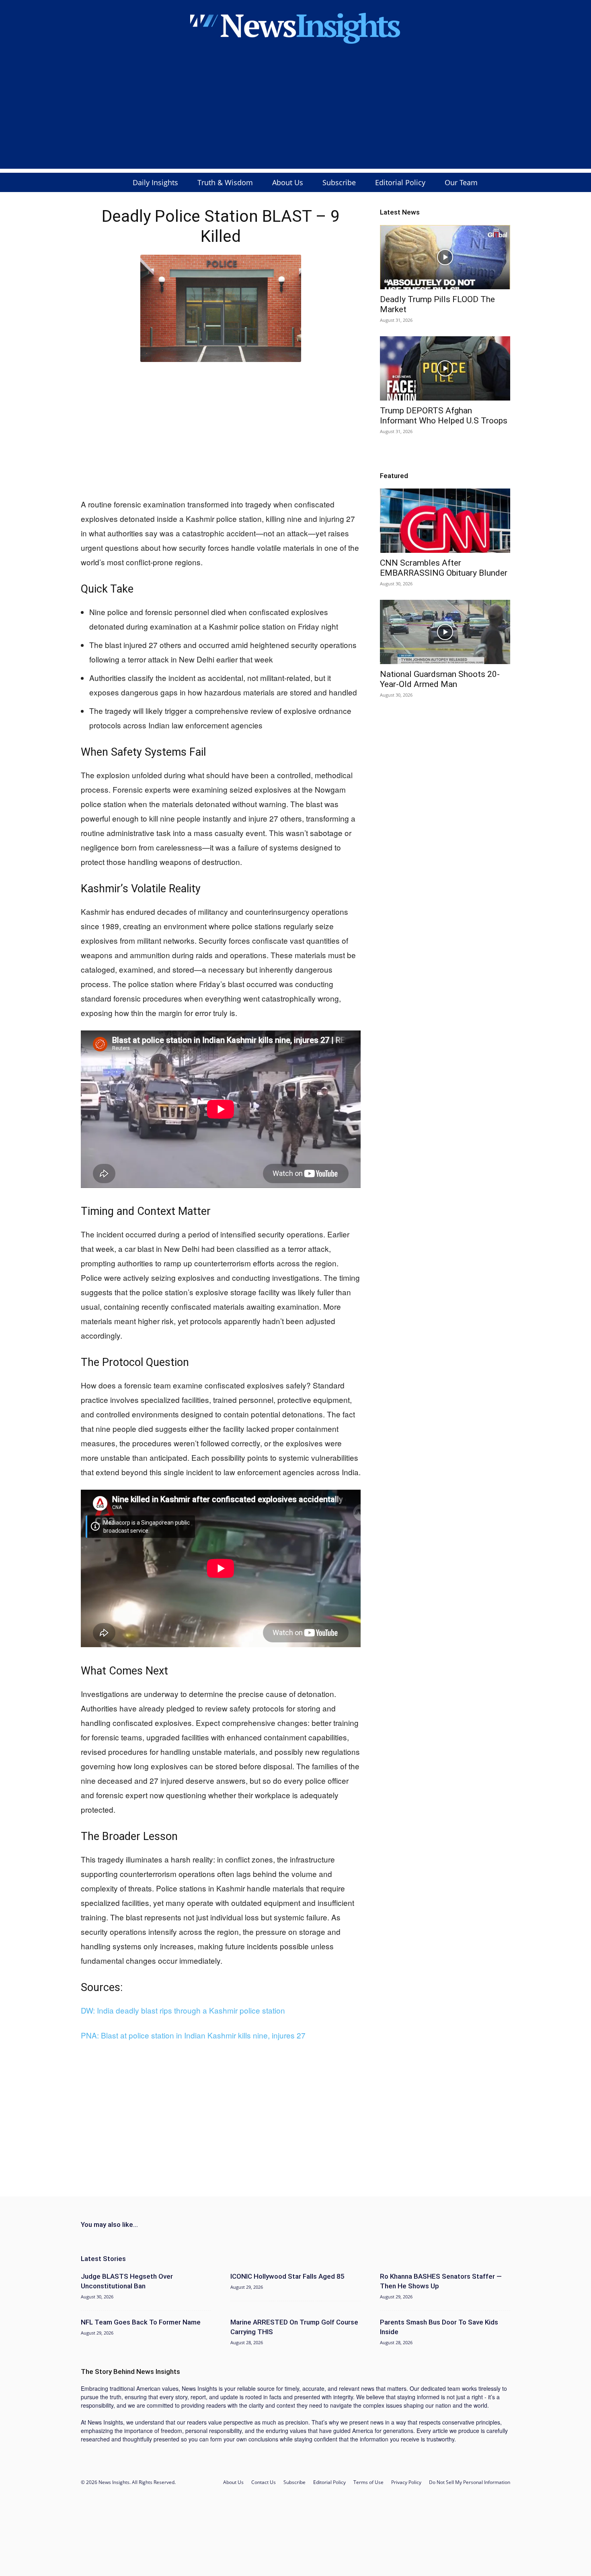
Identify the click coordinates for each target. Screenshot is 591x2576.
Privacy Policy (406, 2482)
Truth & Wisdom (225, 182)
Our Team (461, 182)
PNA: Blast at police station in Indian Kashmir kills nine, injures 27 (193, 2035)
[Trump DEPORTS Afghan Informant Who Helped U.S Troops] (445, 368)
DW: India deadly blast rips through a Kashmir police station (183, 2010)
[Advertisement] (295, 112)
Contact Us (264, 2482)
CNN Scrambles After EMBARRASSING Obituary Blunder (444, 568)
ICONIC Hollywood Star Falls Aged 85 (287, 2276)
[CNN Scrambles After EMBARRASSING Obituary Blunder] (445, 521)
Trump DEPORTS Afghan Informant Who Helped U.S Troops (444, 416)
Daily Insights (155, 182)
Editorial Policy (400, 182)
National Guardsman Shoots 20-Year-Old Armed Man (440, 679)
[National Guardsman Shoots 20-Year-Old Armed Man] (445, 632)
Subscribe (339, 182)
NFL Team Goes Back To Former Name (141, 2322)
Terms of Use (368, 2482)
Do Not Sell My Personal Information (470, 2482)
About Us (288, 182)
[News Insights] (295, 27)
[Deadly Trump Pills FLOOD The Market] (445, 257)
